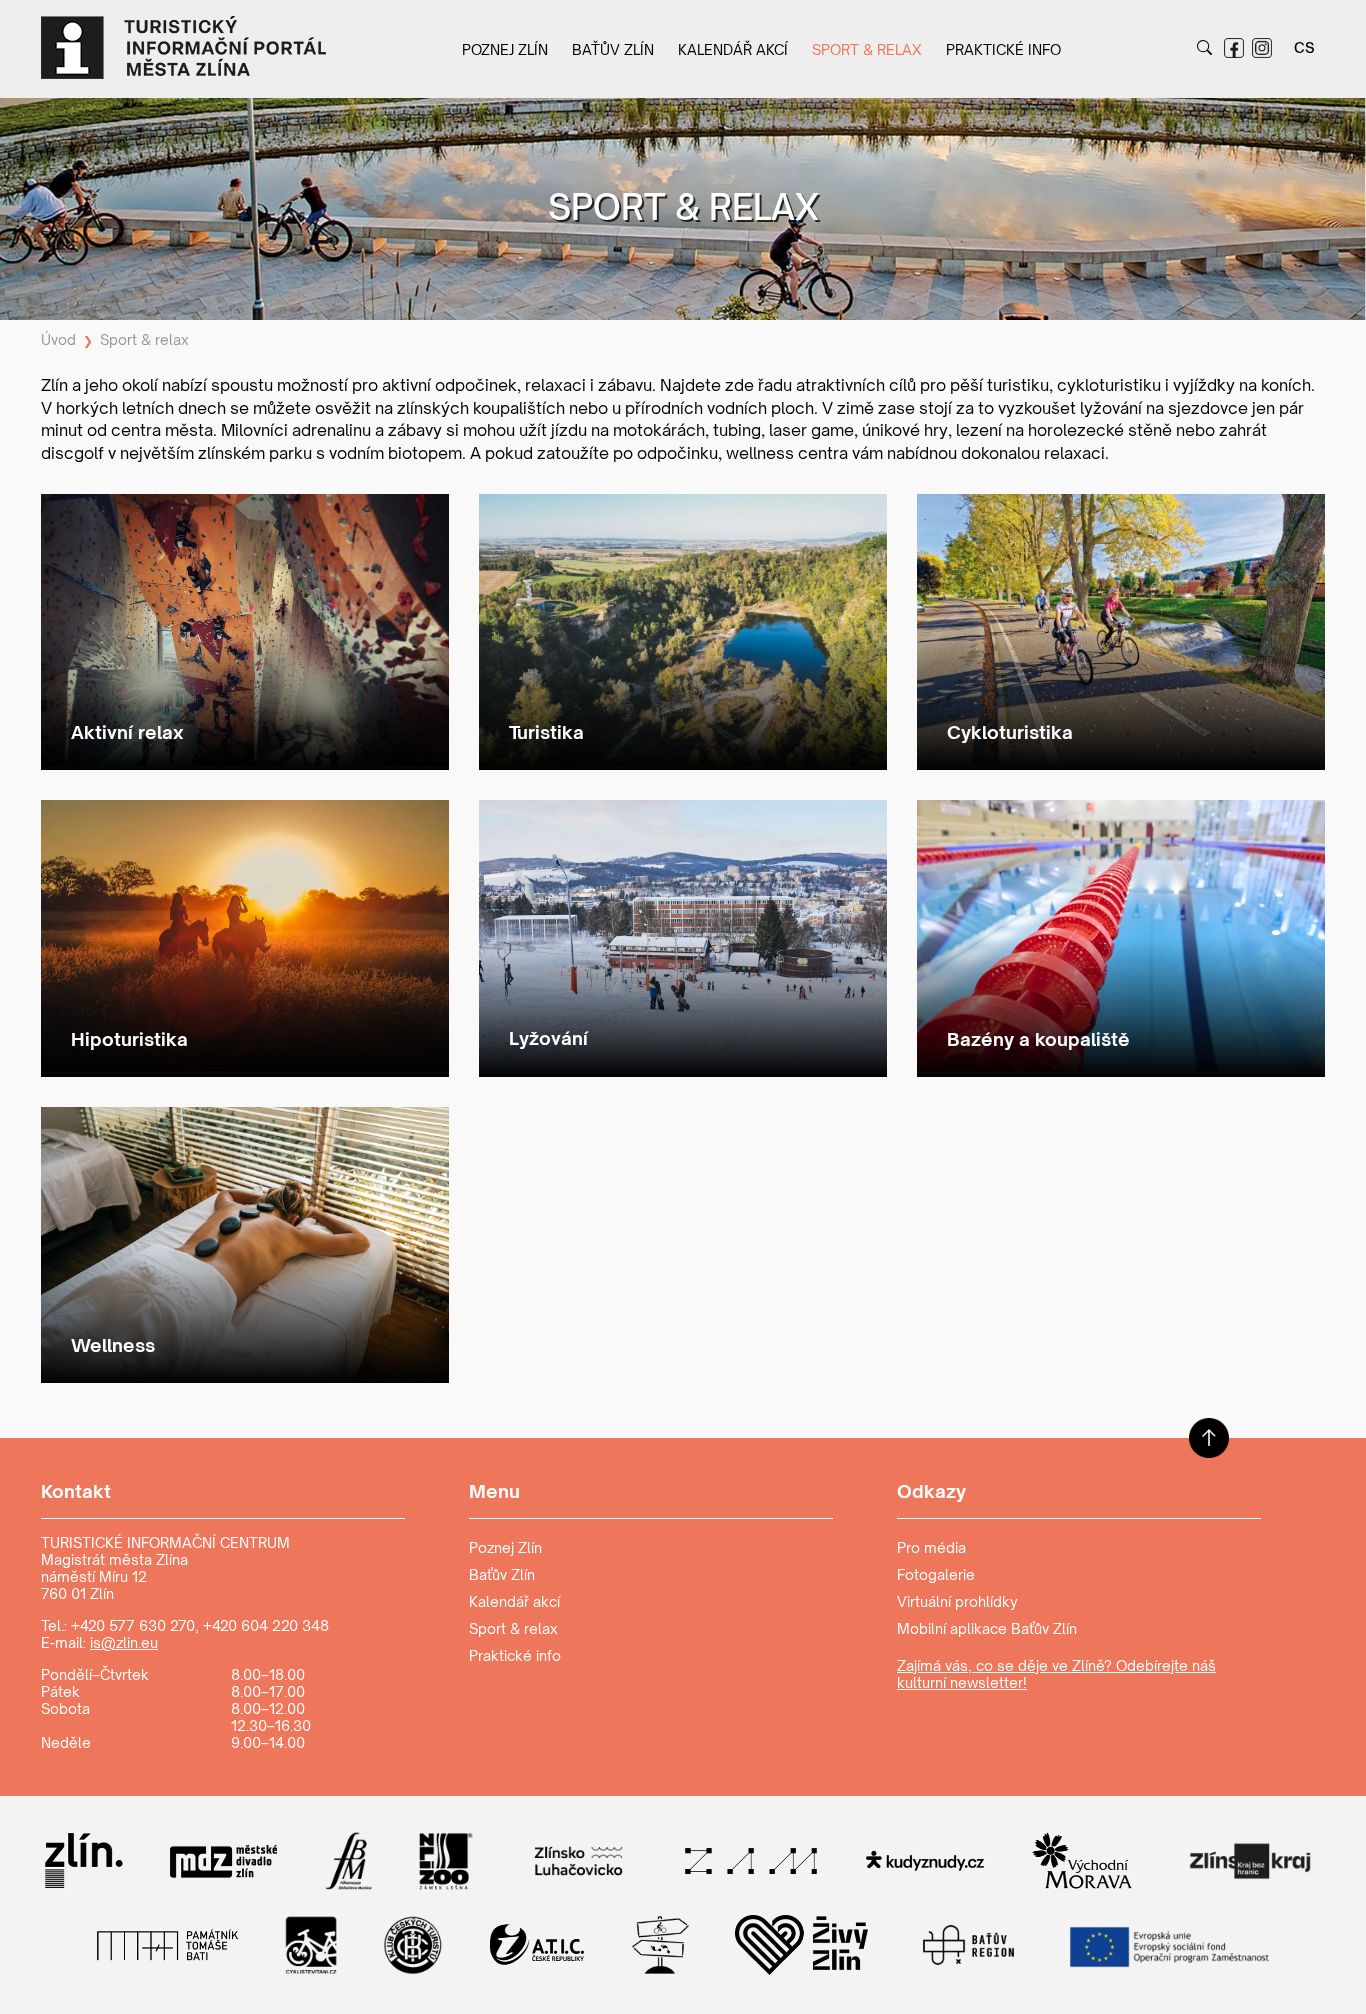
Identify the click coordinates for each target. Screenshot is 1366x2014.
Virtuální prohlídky (957, 1601)
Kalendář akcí (733, 49)
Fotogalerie (936, 1574)
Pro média (931, 1547)
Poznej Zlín (505, 49)
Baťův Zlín (613, 49)
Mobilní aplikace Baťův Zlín (987, 1628)
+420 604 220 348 (266, 1625)
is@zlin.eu (124, 1642)
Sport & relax (867, 49)
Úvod (58, 339)
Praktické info (1003, 49)
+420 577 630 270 (133, 1625)
